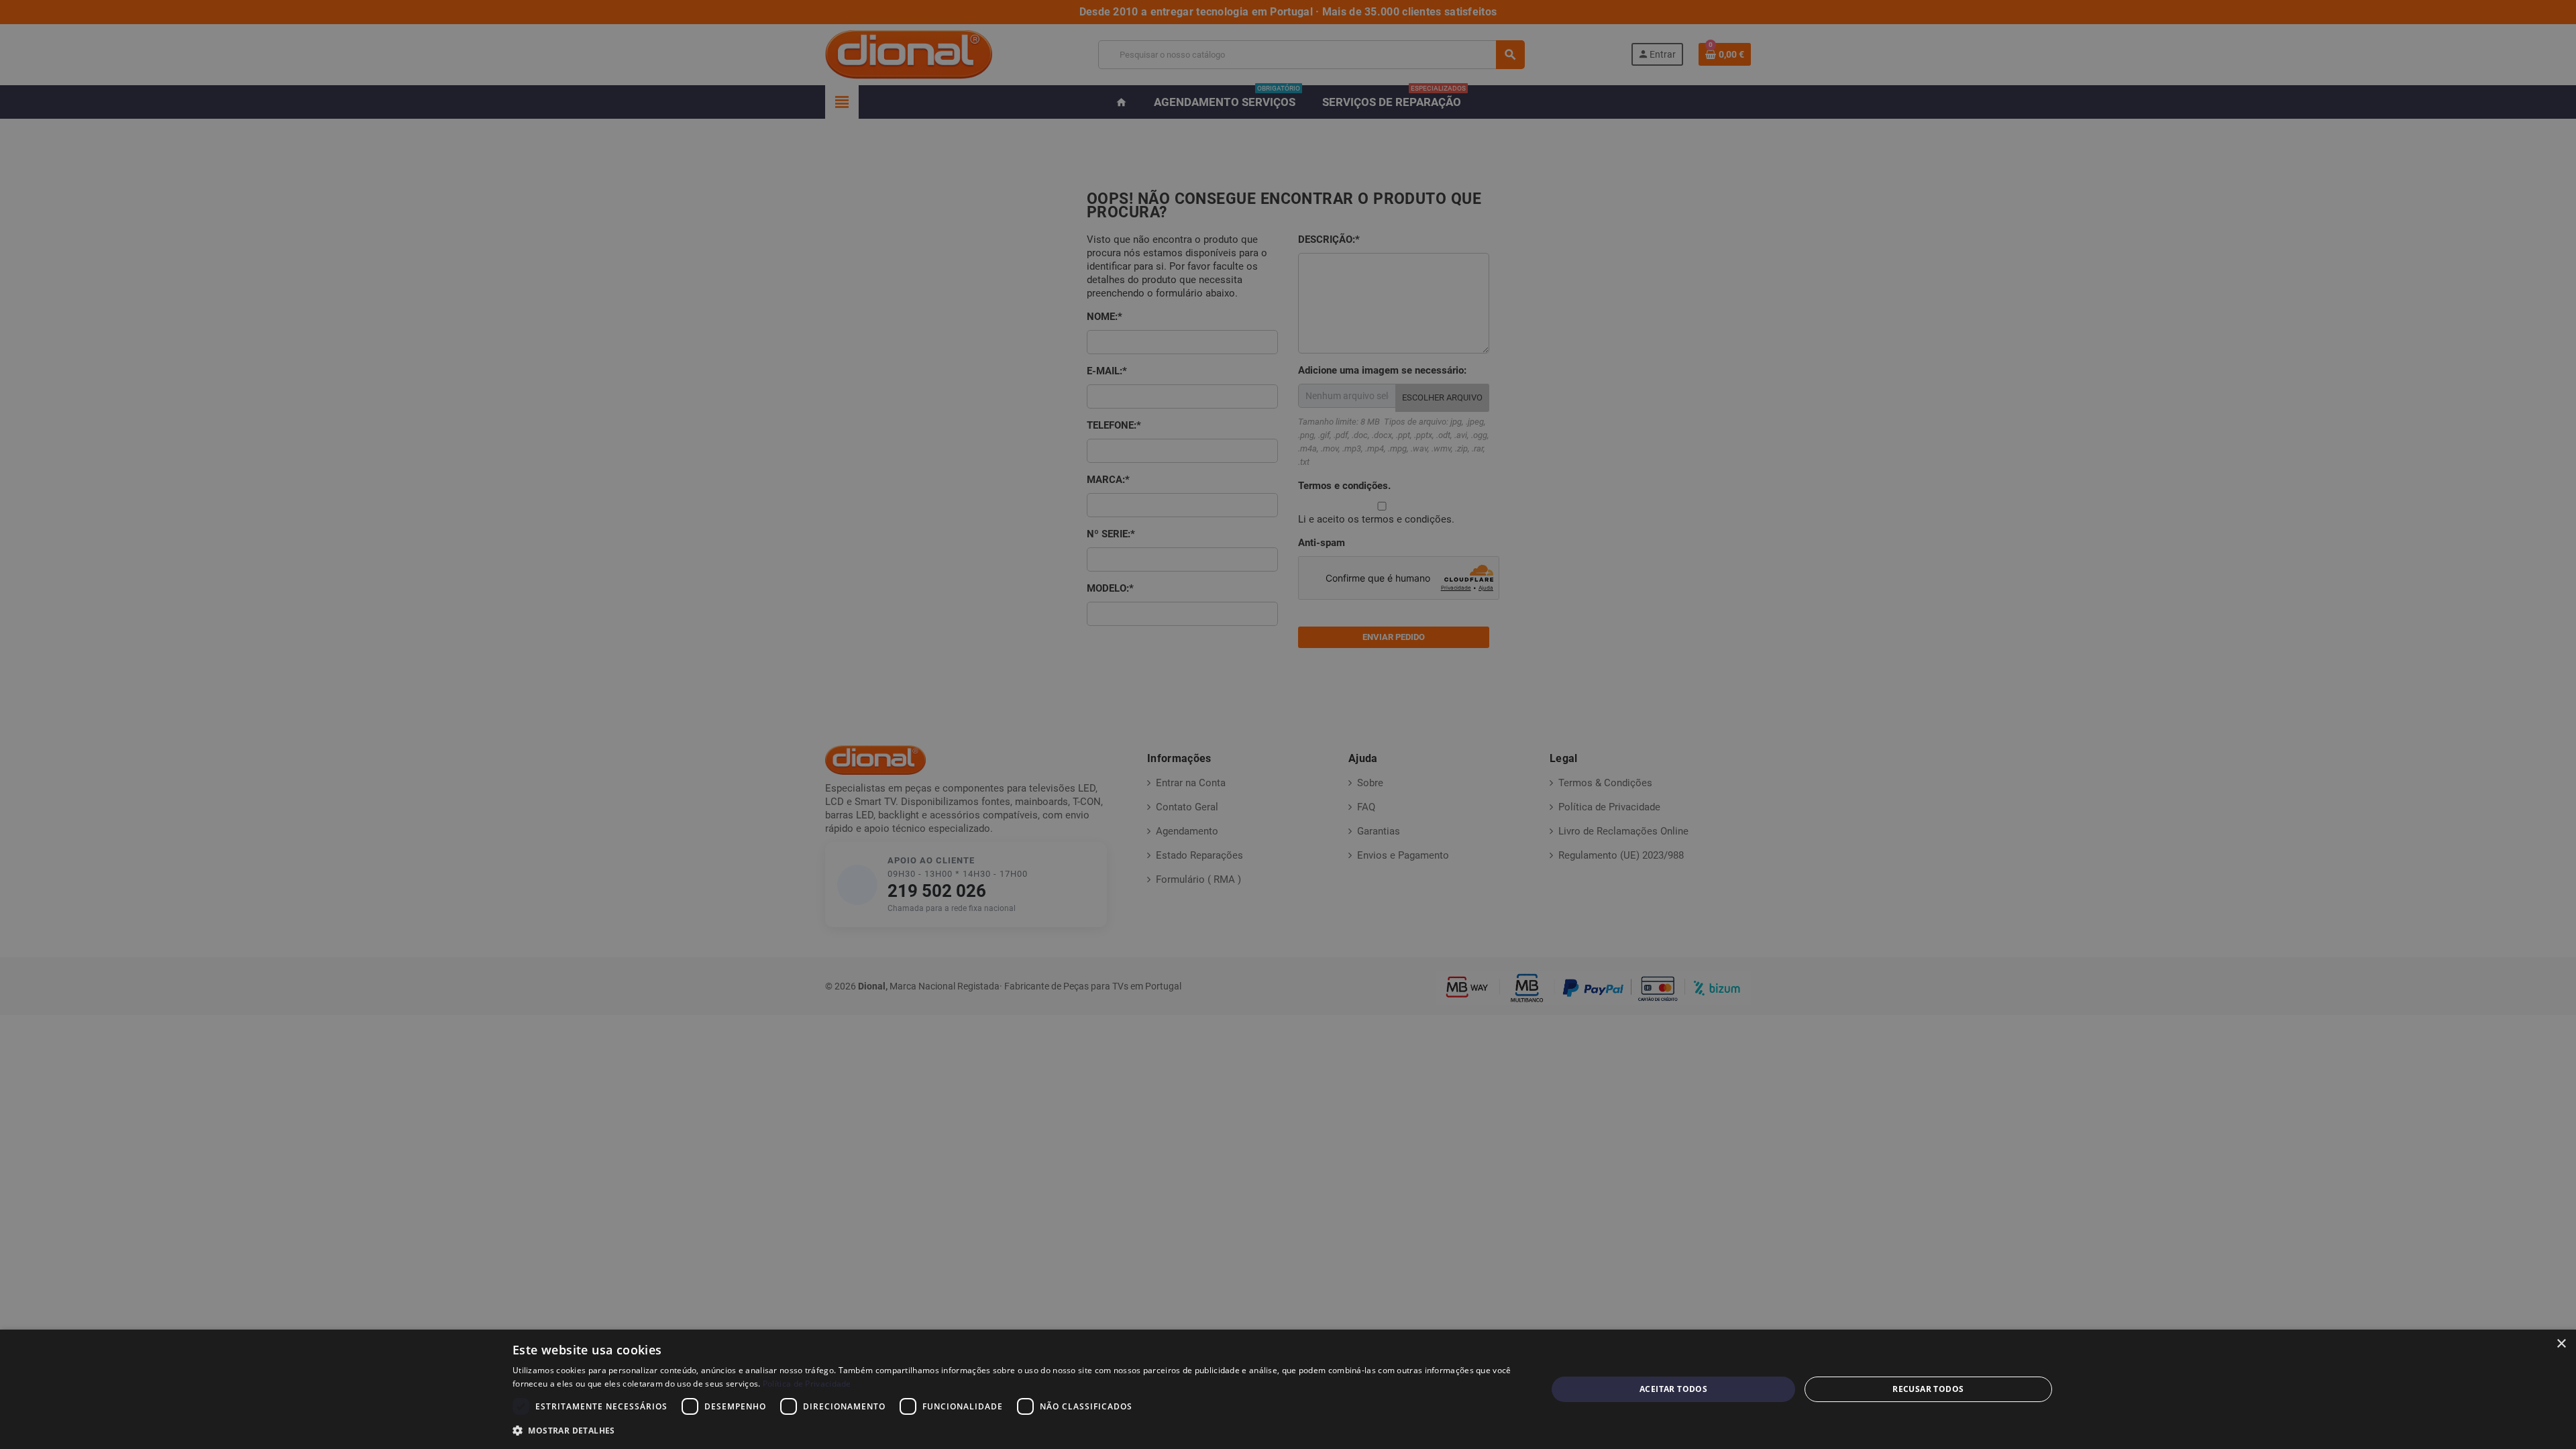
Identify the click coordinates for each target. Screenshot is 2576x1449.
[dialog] (1288, 1389)
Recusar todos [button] (1928, 1389)
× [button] (2561, 1344)
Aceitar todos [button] (1673, 1389)
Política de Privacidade (807, 1384)
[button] (1014, 1431)
